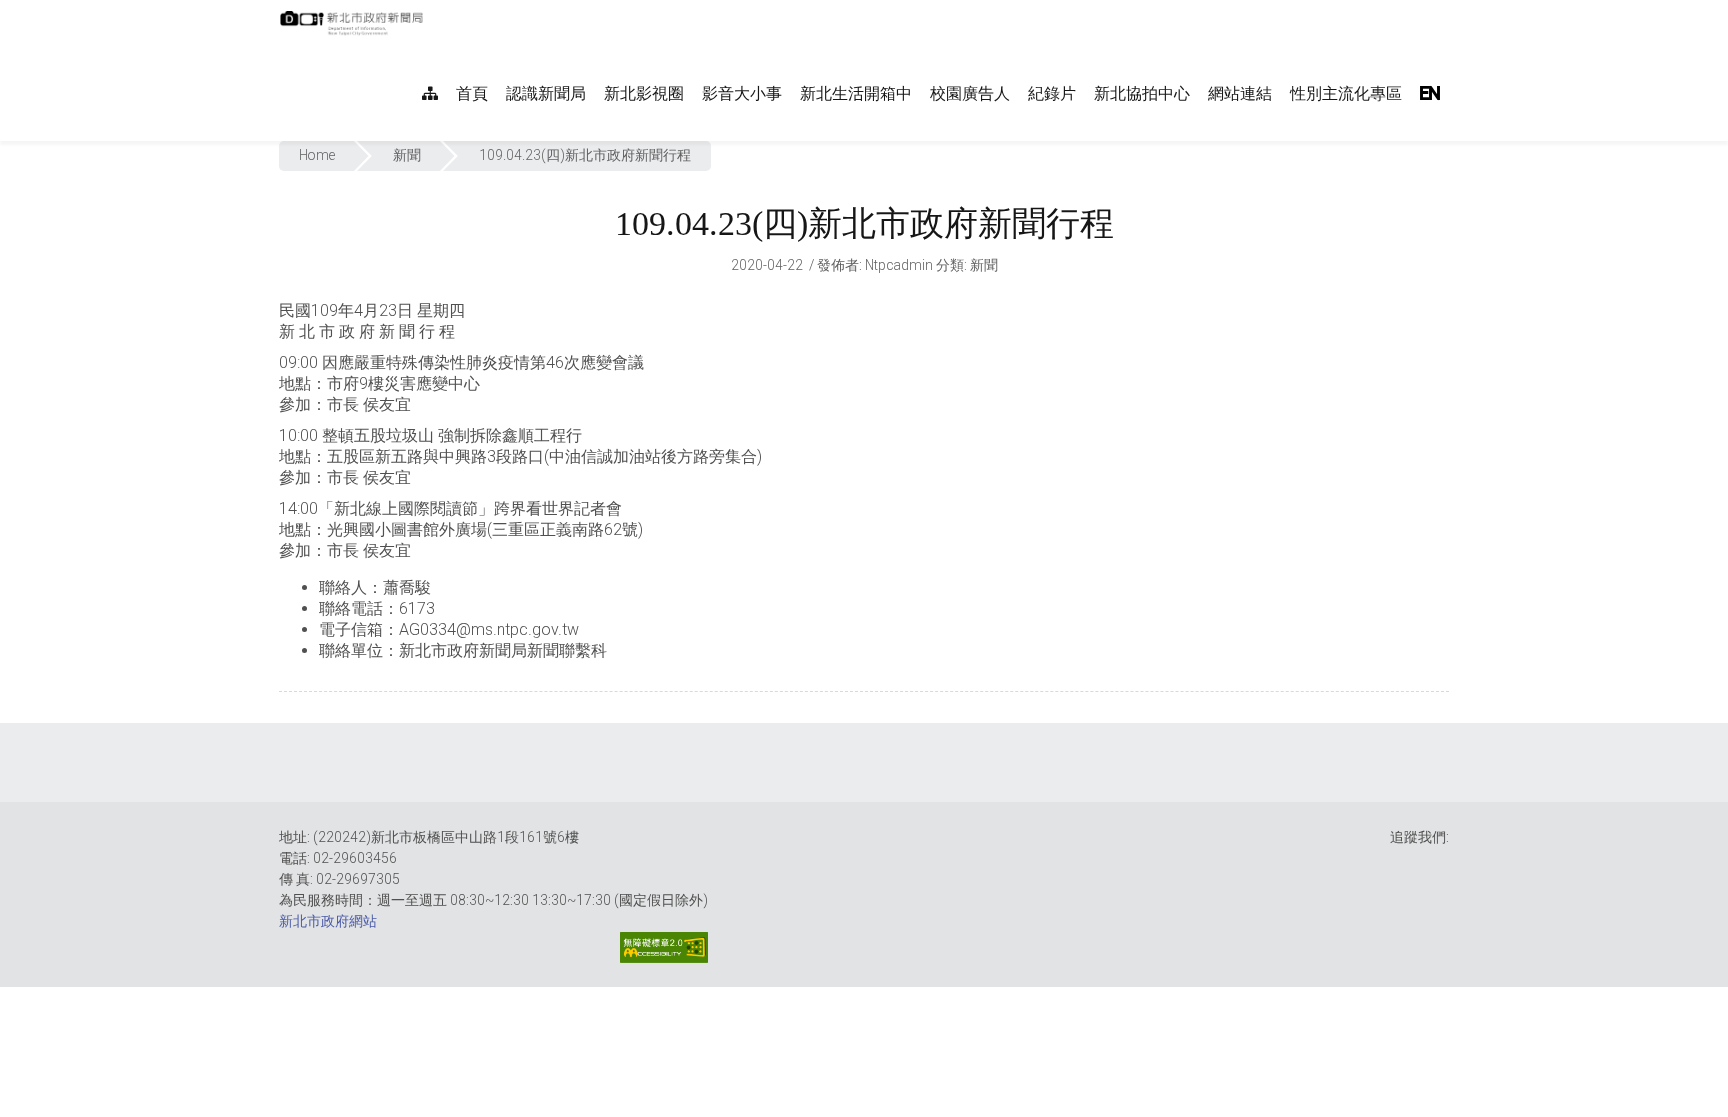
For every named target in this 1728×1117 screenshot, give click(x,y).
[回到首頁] (354, 29)
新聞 (407, 155)
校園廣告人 (970, 93)
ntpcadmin (899, 265)
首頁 (472, 93)
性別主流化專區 (1346, 93)
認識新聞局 (546, 93)
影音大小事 (742, 93)
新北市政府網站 (328, 921)
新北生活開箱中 (856, 93)
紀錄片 (1052, 93)
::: (433, 10)
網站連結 (1240, 93)
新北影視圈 (644, 93)
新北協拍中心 (1142, 93)
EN (1430, 93)
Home (317, 155)
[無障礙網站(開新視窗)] (664, 947)
